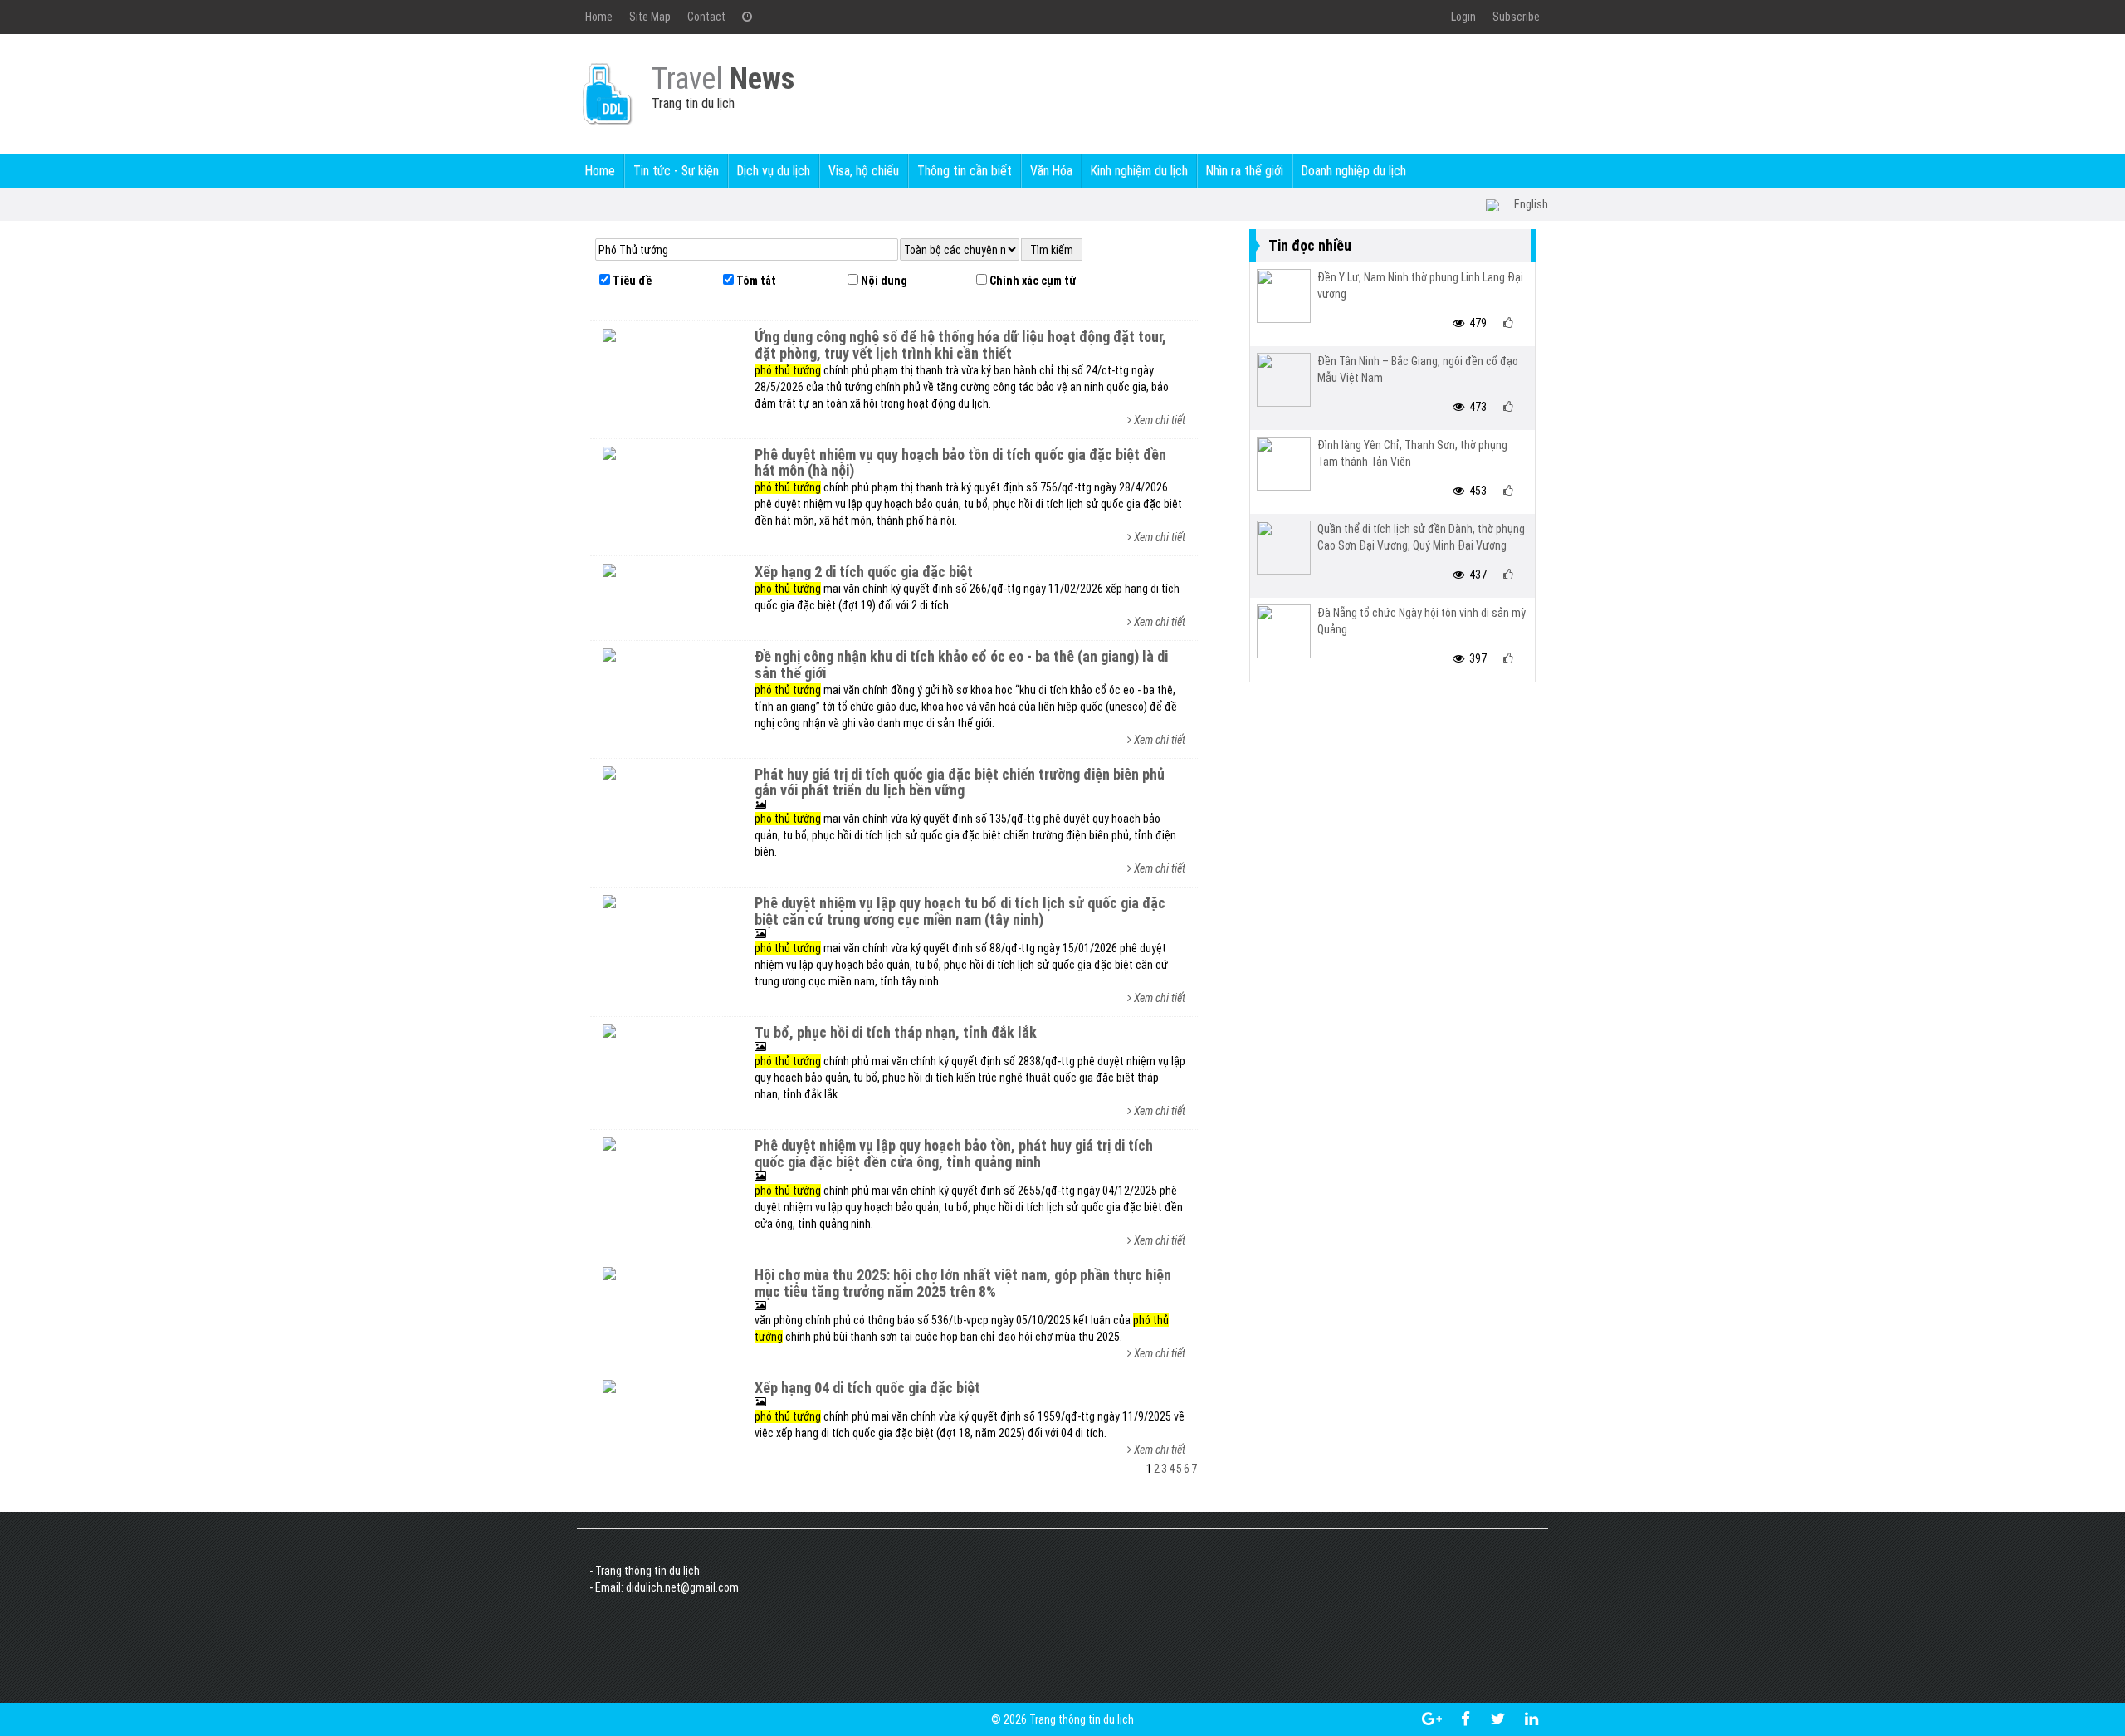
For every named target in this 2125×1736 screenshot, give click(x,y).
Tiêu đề (631, 281)
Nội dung (883, 281)
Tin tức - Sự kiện (676, 171)
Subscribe (1516, 17)
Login (1463, 17)
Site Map (650, 17)
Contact (706, 17)
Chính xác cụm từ (1031, 281)
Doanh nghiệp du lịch (1354, 171)
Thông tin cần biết (965, 171)
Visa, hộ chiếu (864, 171)
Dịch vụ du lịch (774, 171)
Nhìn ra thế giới (1245, 171)
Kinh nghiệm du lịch (1139, 171)
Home (599, 17)
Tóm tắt (755, 281)
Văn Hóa (1051, 171)
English (1531, 204)
